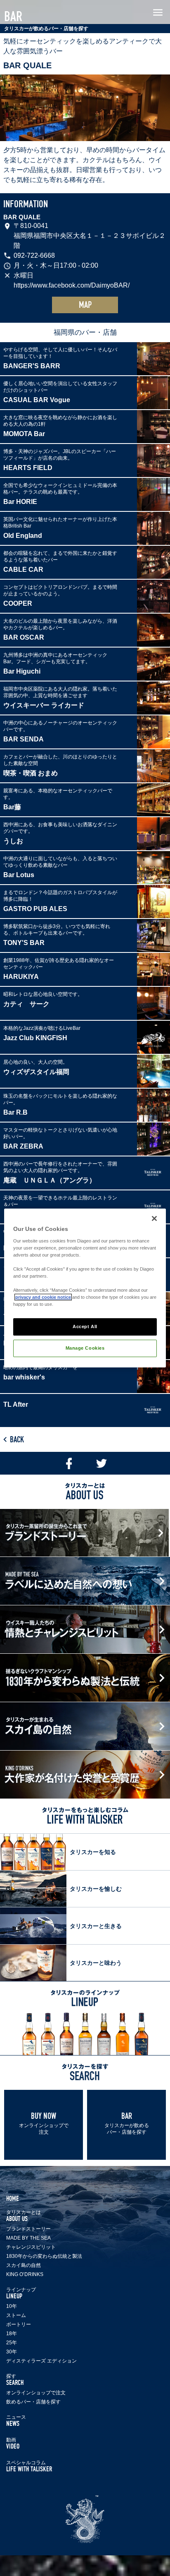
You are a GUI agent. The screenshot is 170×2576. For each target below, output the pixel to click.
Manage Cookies (85, 1348)
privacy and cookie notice (43, 1297)
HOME (13, 2198)
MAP (85, 305)
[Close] (154, 1218)
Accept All (85, 1326)
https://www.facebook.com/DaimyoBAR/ (72, 285)
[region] (85, 1288)
